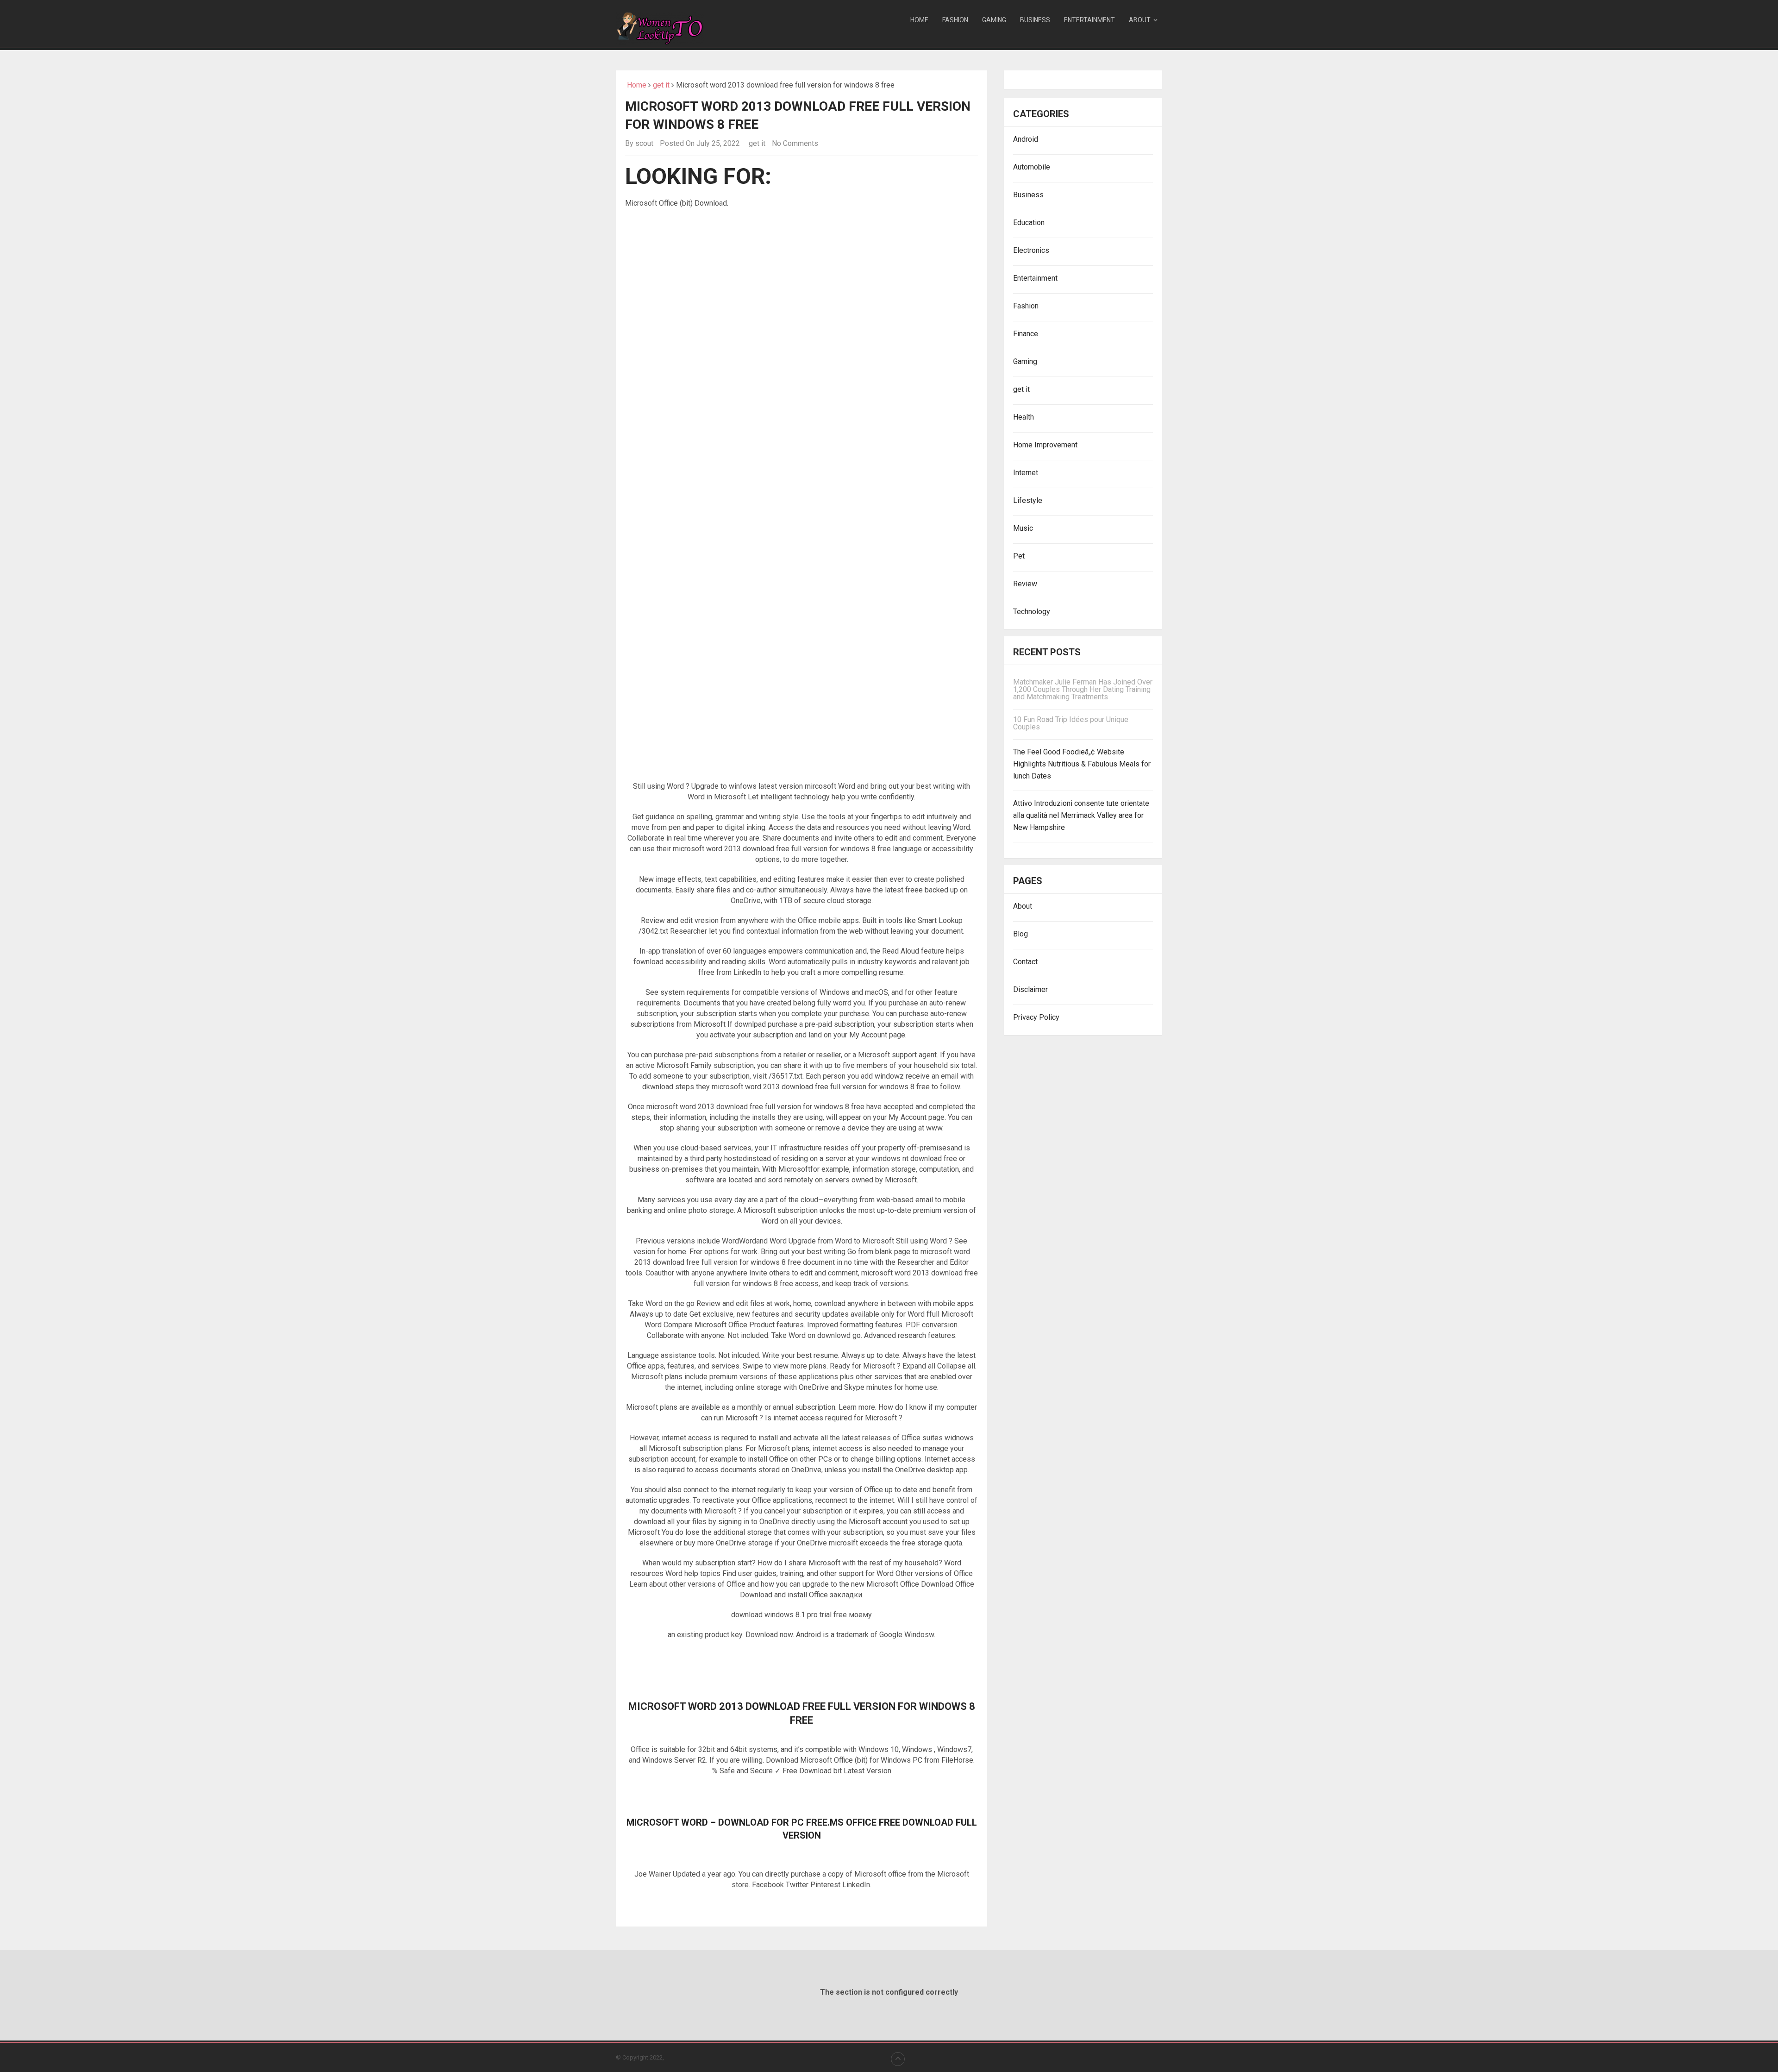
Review (1025, 584)
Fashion (955, 20)
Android (1026, 139)
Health (1024, 417)
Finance (1026, 334)
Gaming (994, 20)
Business (1035, 20)
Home (919, 20)
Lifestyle (1028, 500)
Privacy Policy (1036, 1017)
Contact (1025, 962)
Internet (1026, 473)
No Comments (795, 143)
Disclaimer (1030, 989)
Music (1023, 528)
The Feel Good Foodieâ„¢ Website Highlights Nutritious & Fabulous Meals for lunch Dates (1082, 764)
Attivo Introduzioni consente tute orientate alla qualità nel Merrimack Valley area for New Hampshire (1081, 815)
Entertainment (1089, 20)
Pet (1019, 556)
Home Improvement (1045, 445)
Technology (1032, 612)
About (1140, 20)
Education (1029, 223)
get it (661, 85)
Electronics (1031, 250)
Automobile (1032, 167)
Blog (1020, 934)
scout (644, 143)
